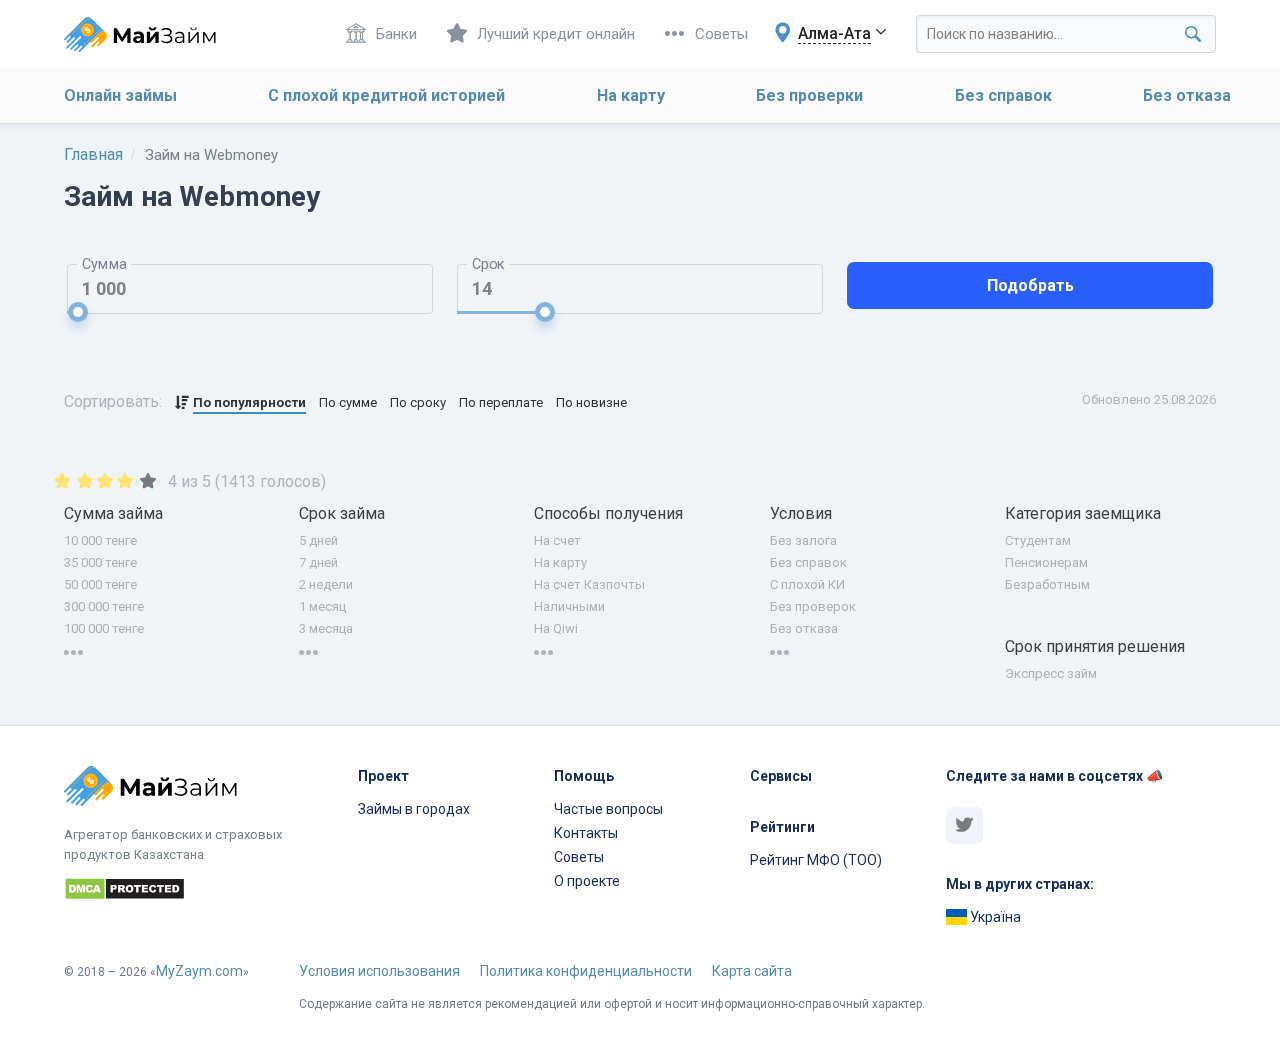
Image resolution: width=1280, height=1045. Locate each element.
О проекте (587, 881)
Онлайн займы (120, 95)
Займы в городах (414, 809)
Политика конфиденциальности (586, 971)
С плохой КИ (807, 584)
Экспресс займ (1051, 673)
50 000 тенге (100, 584)
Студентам (1038, 540)
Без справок (1003, 95)
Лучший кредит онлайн (556, 34)
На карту (631, 95)
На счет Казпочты (589, 584)
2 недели (326, 584)
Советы (721, 34)
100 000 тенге (104, 628)
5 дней (318, 540)
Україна (994, 917)
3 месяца (326, 628)
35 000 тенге (100, 562)
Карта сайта (752, 971)
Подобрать (1030, 285)
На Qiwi (556, 628)
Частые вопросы (608, 809)
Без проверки (809, 95)
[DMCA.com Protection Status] (199, 892)
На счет (557, 540)
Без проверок (813, 606)
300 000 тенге (104, 606)
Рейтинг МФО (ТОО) (816, 860)
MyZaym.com (199, 971)
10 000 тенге (100, 540)
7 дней (318, 562)
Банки (396, 34)
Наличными (569, 606)
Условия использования (379, 971)
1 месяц (322, 606)
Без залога (803, 540)
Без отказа (1187, 95)
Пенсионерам (1046, 562)
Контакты (586, 833)
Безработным (1047, 584)
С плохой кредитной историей (386, 95)
